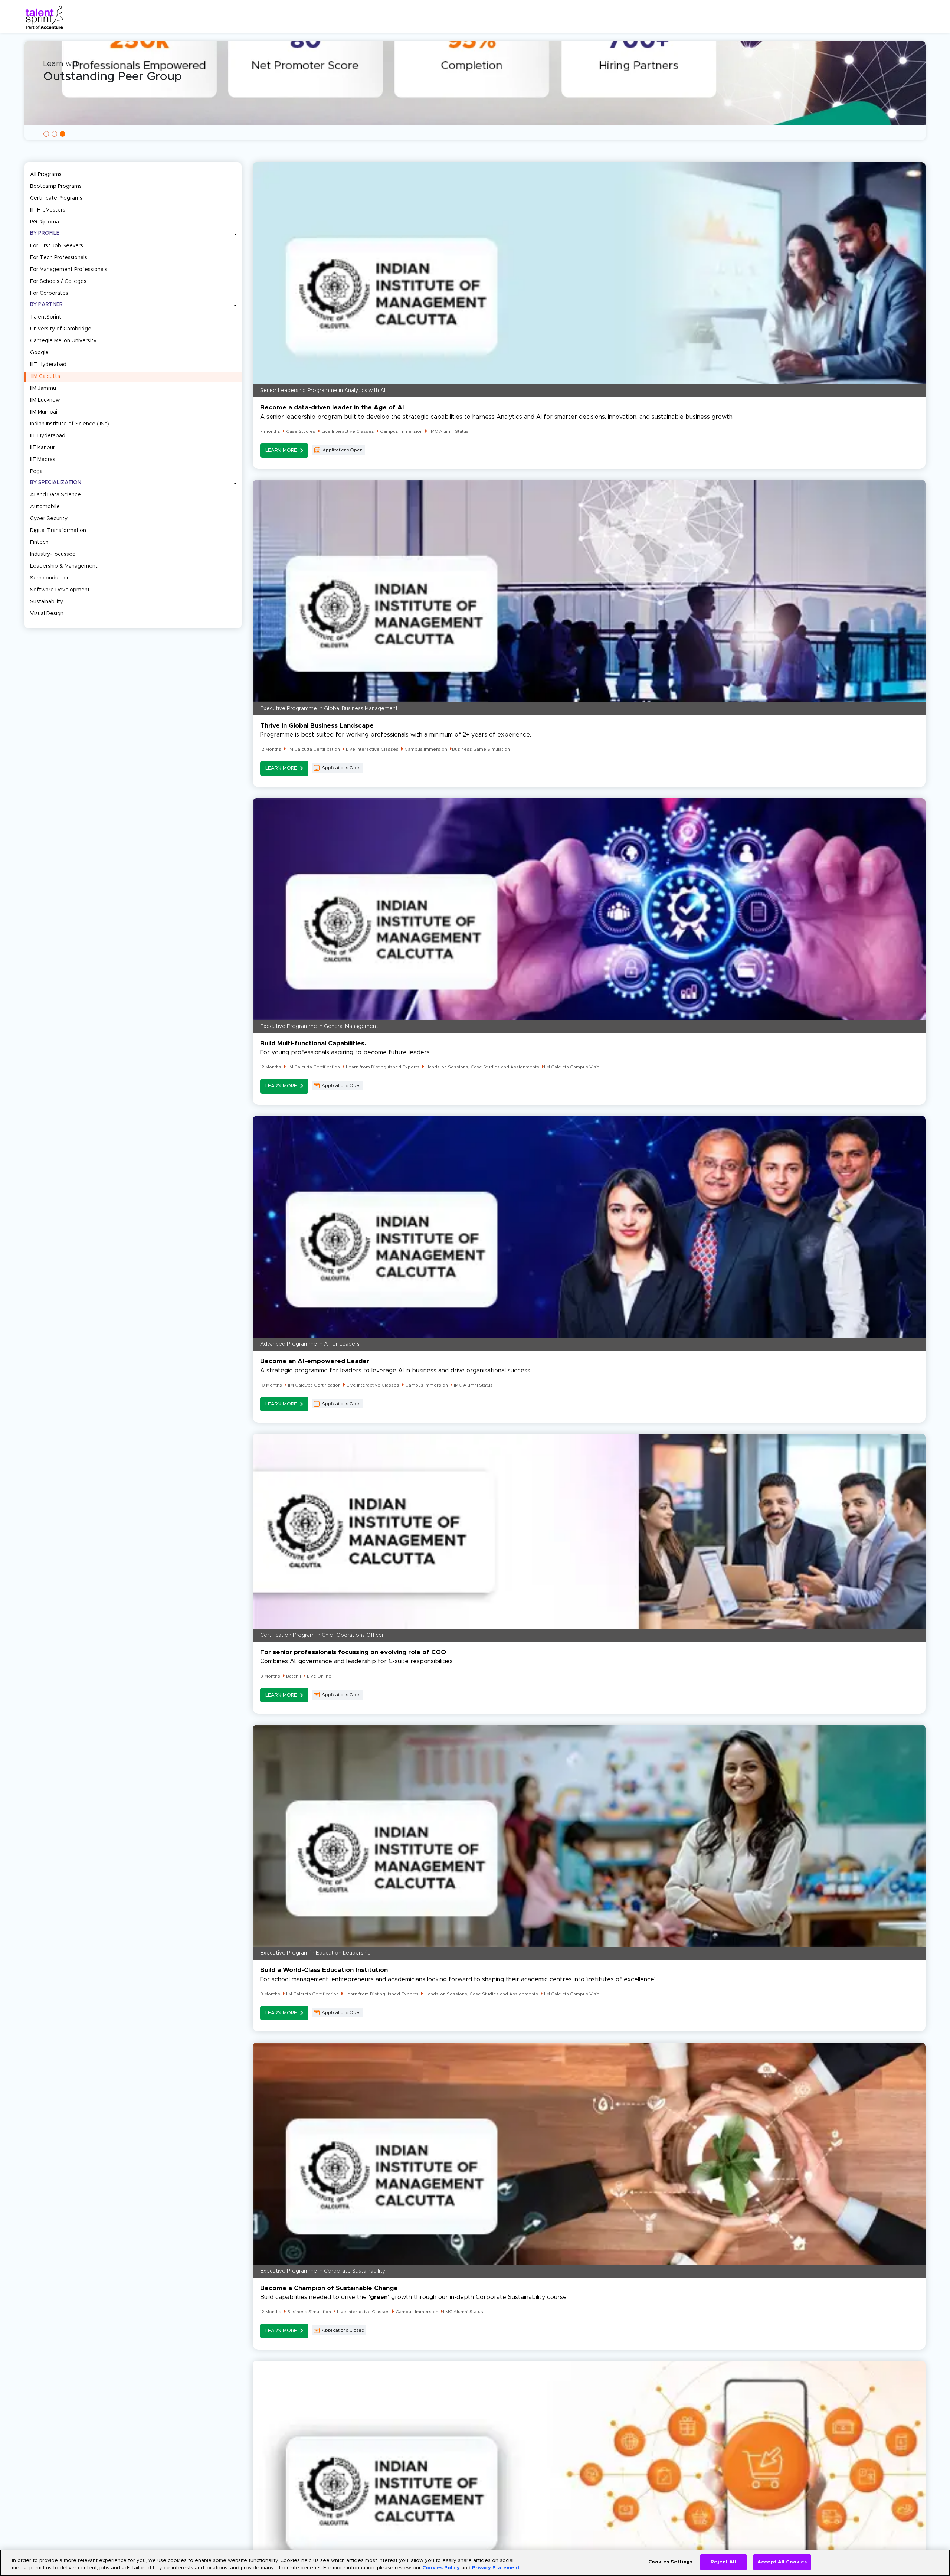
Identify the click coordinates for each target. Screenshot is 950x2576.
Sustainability (47, 602)
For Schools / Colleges (58, 281)
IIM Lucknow (45, 400)
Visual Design (47, 614)
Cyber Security (49, 519)
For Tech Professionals (59, 258)
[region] (475, 2563)
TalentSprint (46, 317)
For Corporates (49, 293)
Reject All (723, 2562)
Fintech (39, 542)
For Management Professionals (69, 270)
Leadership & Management (64, 566)
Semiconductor (49, 578)
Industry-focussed (53, 554)
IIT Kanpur (42, 448)
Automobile (45, 507)
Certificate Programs (56, 198)
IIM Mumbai (44, 412)
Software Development (60, 590)
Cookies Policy (441, 2568)
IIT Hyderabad (48, 436)
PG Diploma (45, 222)
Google (39, 353)
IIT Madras (43, 460)
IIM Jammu (43, 388)
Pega (36, 471)
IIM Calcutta (46, 376)
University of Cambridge (61, 329)
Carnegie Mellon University (63, 341)
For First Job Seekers (57, 246)
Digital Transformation (58, 530)
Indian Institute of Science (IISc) (70, 424)
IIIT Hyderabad (48, 365)
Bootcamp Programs (56, 186)
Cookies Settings (670, 2562)
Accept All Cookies (782, 2562)
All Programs (46, 174)
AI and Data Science (55, 495)
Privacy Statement (496, 2568)
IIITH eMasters (48, 210)
